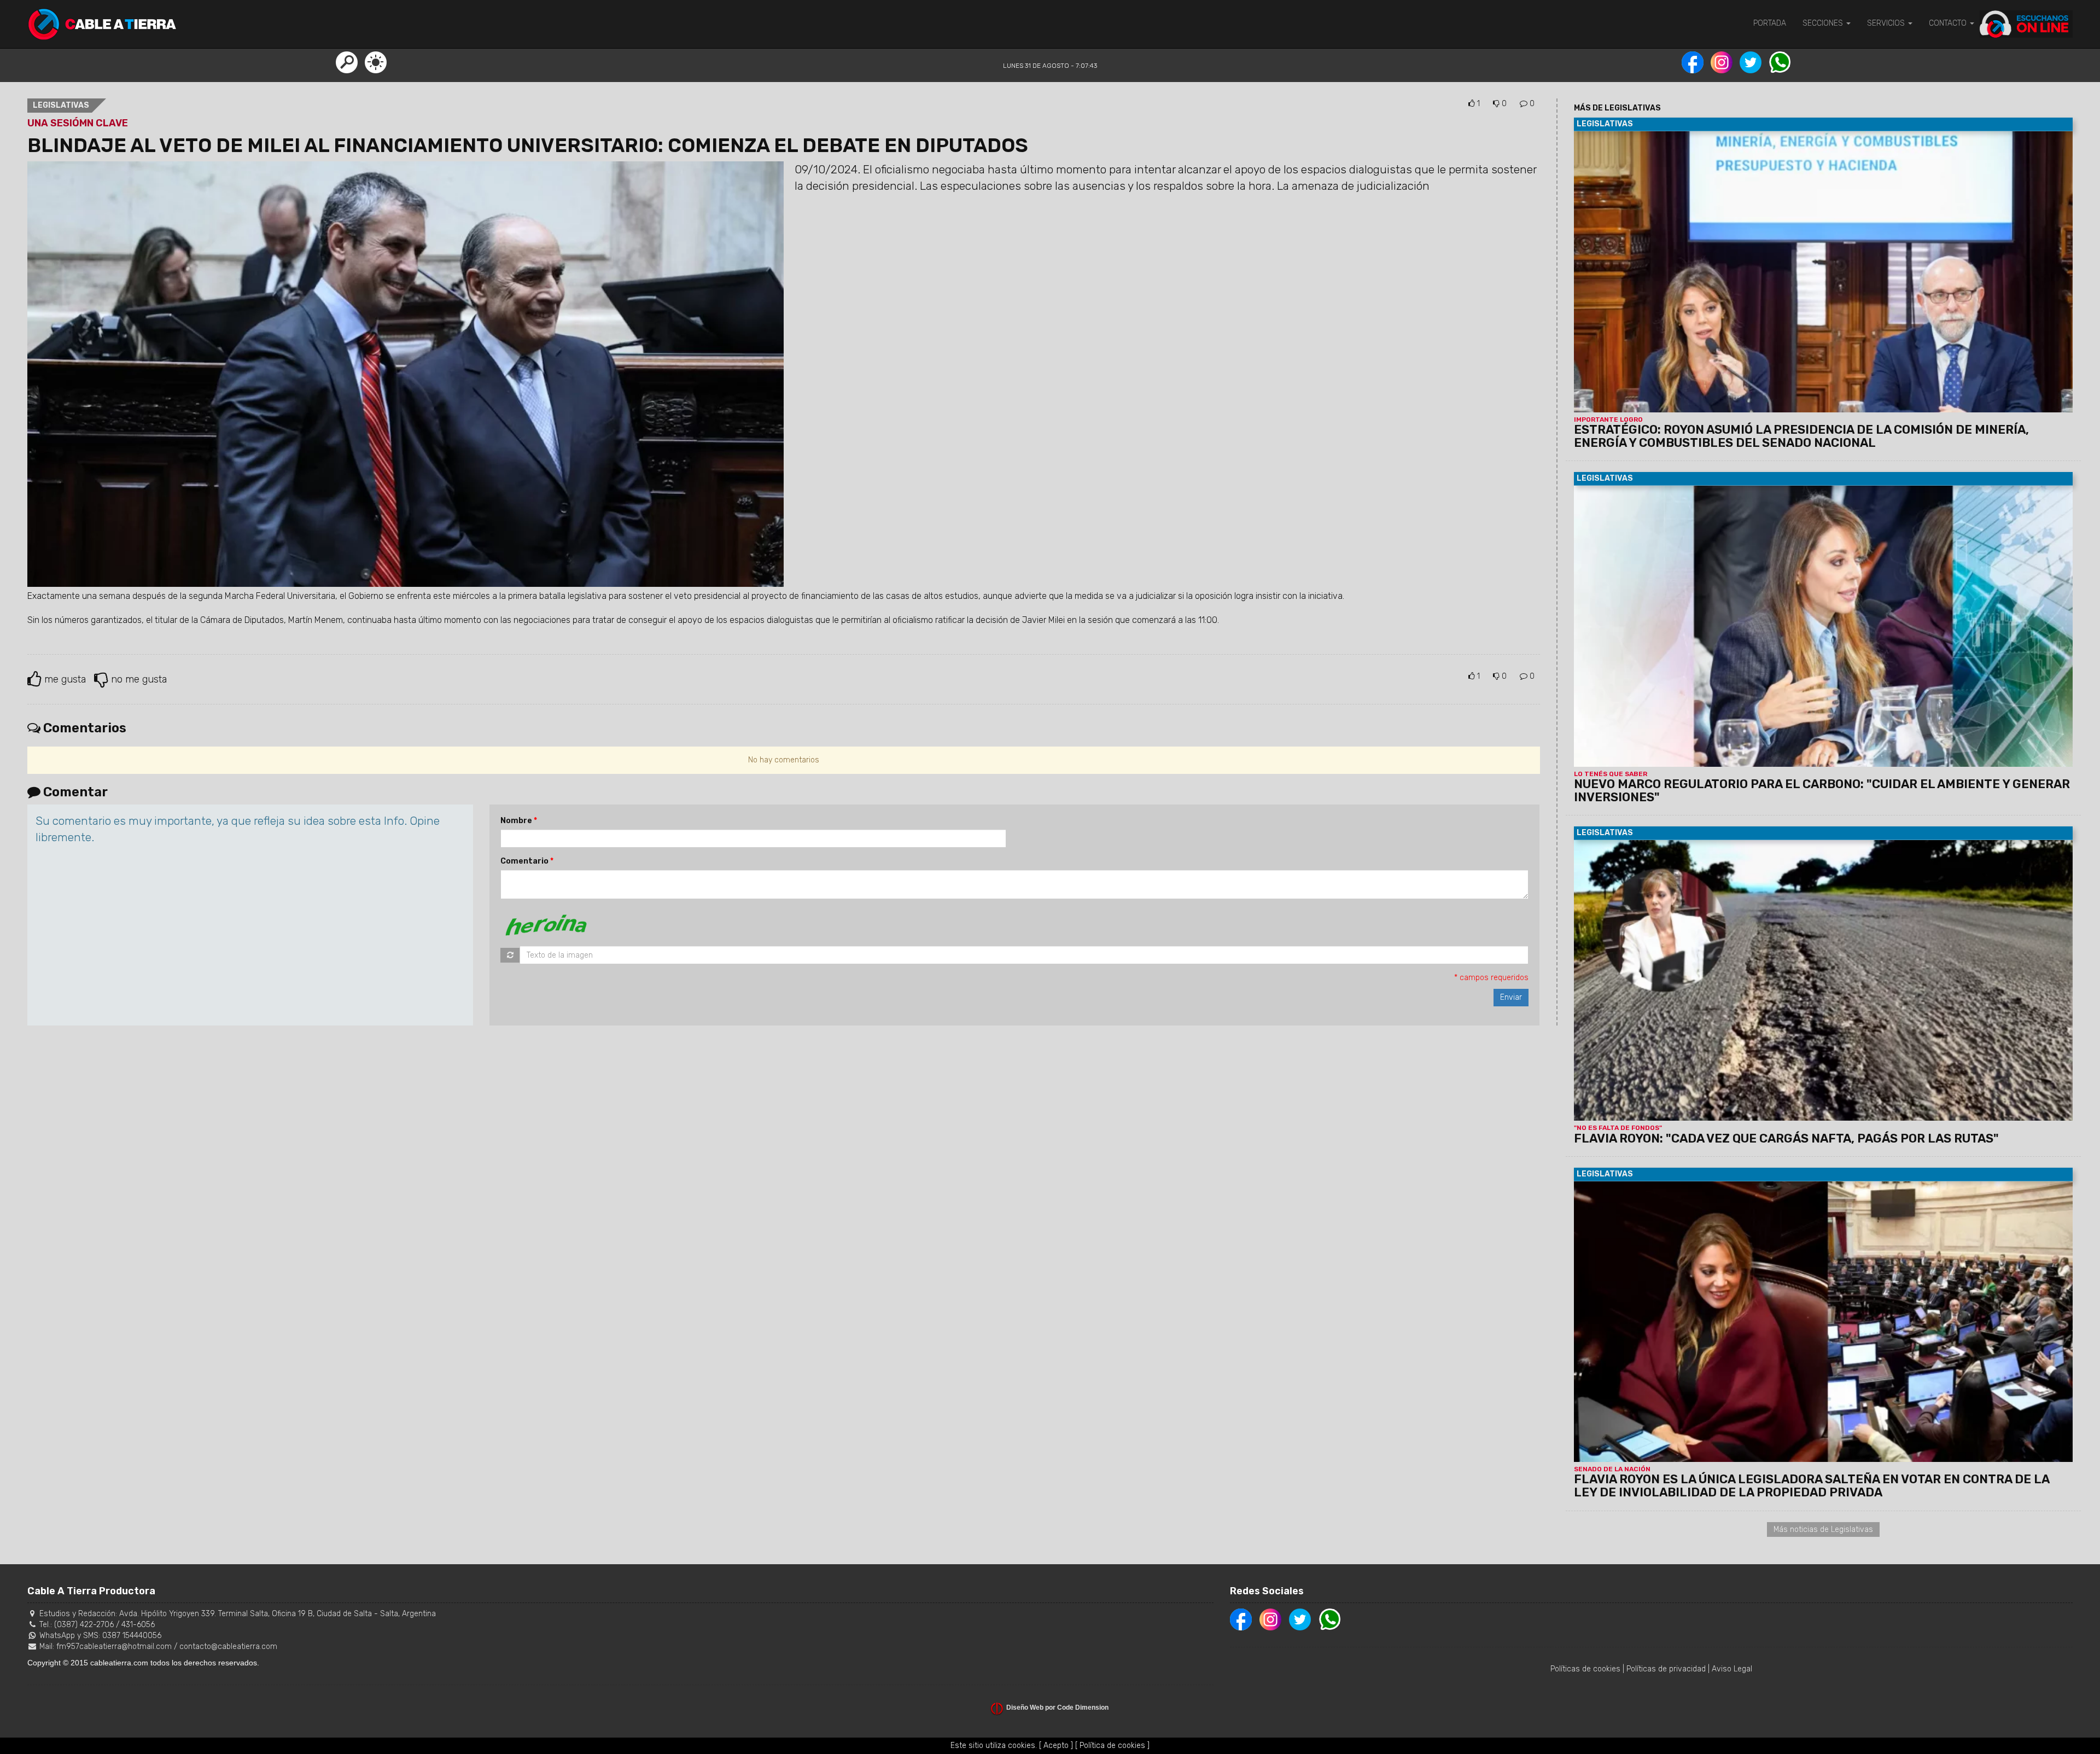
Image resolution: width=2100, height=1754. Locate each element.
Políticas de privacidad (1666, 1669)
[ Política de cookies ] (1112, 1746)
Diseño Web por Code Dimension (1057, 1708)
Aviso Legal (1732, 1669)
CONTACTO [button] (1949, 23)
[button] (347, 62)
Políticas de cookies (1585, 1669)
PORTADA (1770, 23)
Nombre (516, 821)
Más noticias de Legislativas (1823, 1529)
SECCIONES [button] (1824, 23)
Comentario (524, 861)
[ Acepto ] (1056, 1746)
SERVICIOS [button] (1887, 23)
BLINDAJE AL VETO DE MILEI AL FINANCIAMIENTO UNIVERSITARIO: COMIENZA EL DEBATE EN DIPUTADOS (528, 145)
